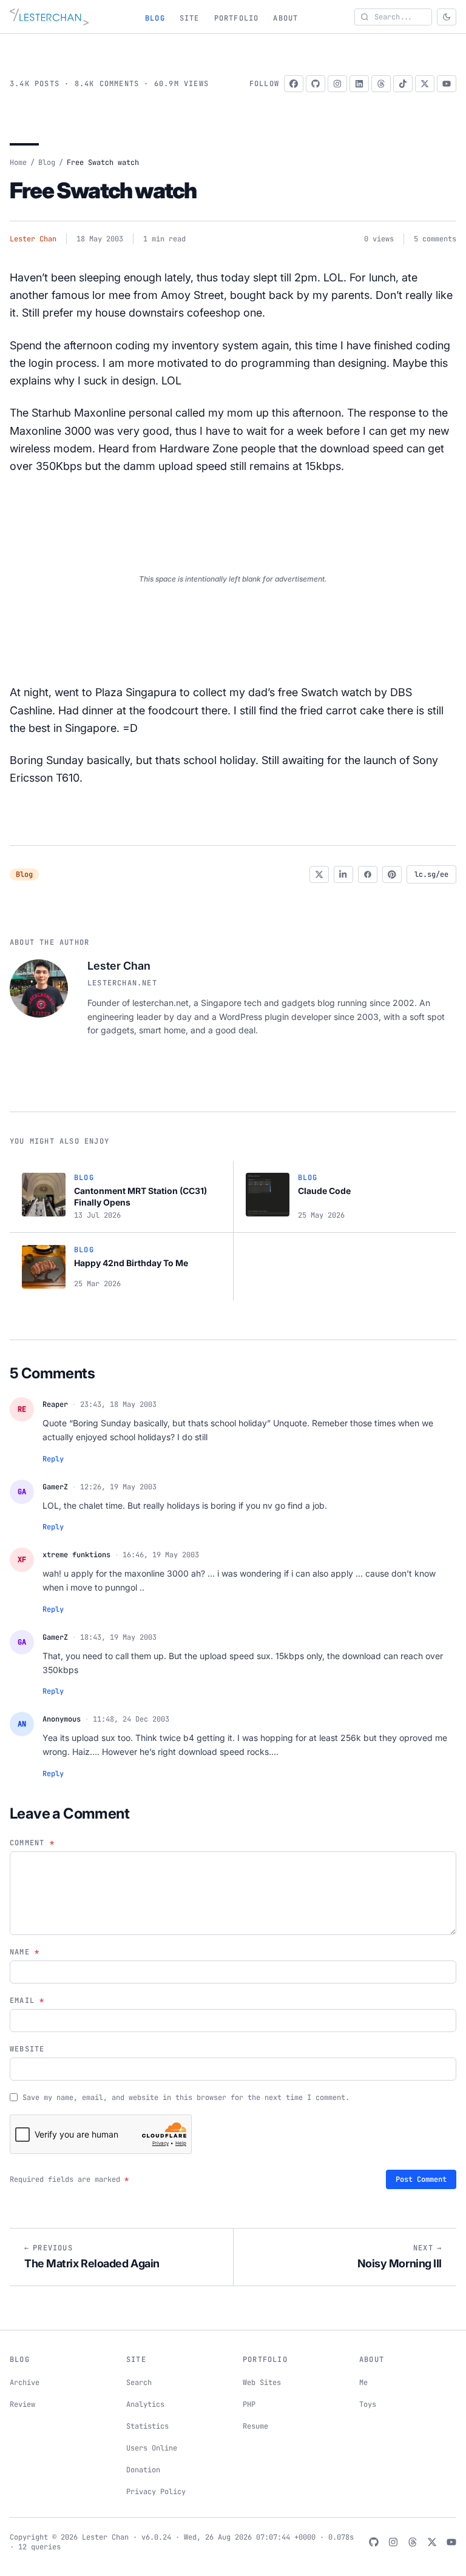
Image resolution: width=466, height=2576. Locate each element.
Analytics (145, 2404)
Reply (53, 1459)
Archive (25, 2383)
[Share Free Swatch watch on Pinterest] (392, 874)
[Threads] (381, 84)
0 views (379, 239)
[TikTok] (403, 84)
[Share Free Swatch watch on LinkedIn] (343, 874)
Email (27, 2001)
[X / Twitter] (425, 84)
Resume (255, 2426)
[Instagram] (337, 84)
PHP (249, 2404)
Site (190, 18)
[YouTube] (447, 84)
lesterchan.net (122, 983)
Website (27, 2049)
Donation (143, 2470)
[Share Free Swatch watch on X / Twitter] (319, 874)
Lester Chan (33, 239)
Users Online (152, 2448)
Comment (32, 1843)
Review (22, 2404)
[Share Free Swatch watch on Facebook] (368, 874)
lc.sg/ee (431, 874)
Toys (368, 2404)
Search (139, 2383)
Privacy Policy (156, 2492)
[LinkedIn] (359, 84)
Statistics (147, 2426)
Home (18, 163)
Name (25, 1952)
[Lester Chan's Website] (49, 17)
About (285, 18)
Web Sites (262, 2383)
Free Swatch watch (103, 190)
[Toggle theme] (447, 17)
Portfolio (237, 18)
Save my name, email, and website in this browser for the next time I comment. (186, 2098)
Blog (155, 18)
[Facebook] (294, 84)
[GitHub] (316, 84)
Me (363, 2383)
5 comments (435, 239)
